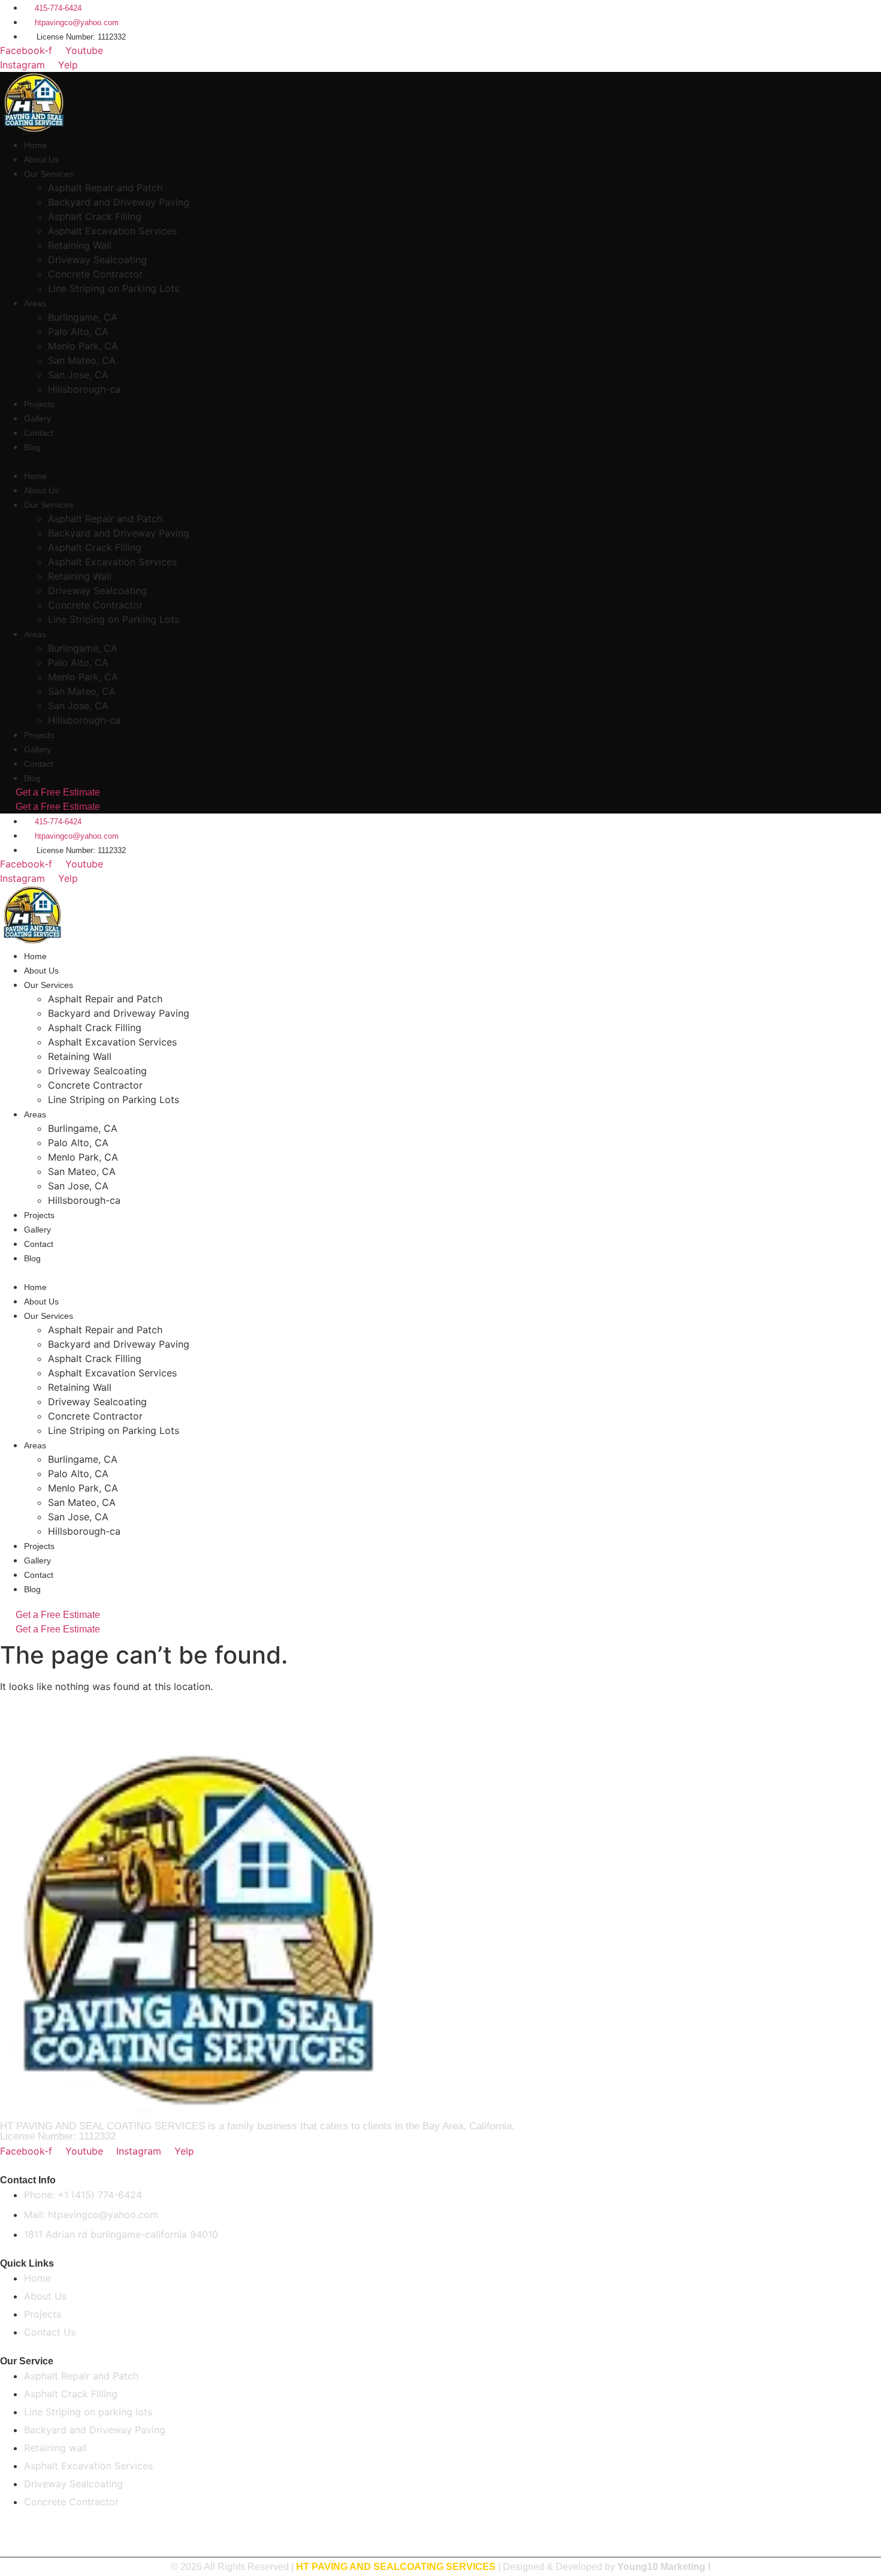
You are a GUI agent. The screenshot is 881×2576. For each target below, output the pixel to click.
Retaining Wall (80, 245)
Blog (32, 447)
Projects (39, 404)
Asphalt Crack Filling (95, 216)
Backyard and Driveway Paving (119, 202)
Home (35, 145)
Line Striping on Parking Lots (114, 288)
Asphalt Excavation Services (112, 231)
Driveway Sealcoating (97, 260)
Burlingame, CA (83, 317)
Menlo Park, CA (83, 346)
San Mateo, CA (82, 360)
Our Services (49, 174)
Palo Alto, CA (78, 332)
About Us (41, 159)
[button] (213, 461)
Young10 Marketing (661, 2567)
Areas (35, 303)
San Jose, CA (78, 375)
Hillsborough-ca (84, 389)
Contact (39, 433)
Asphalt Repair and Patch (105, 188)
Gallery (37, 418)
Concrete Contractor (95, 274)
